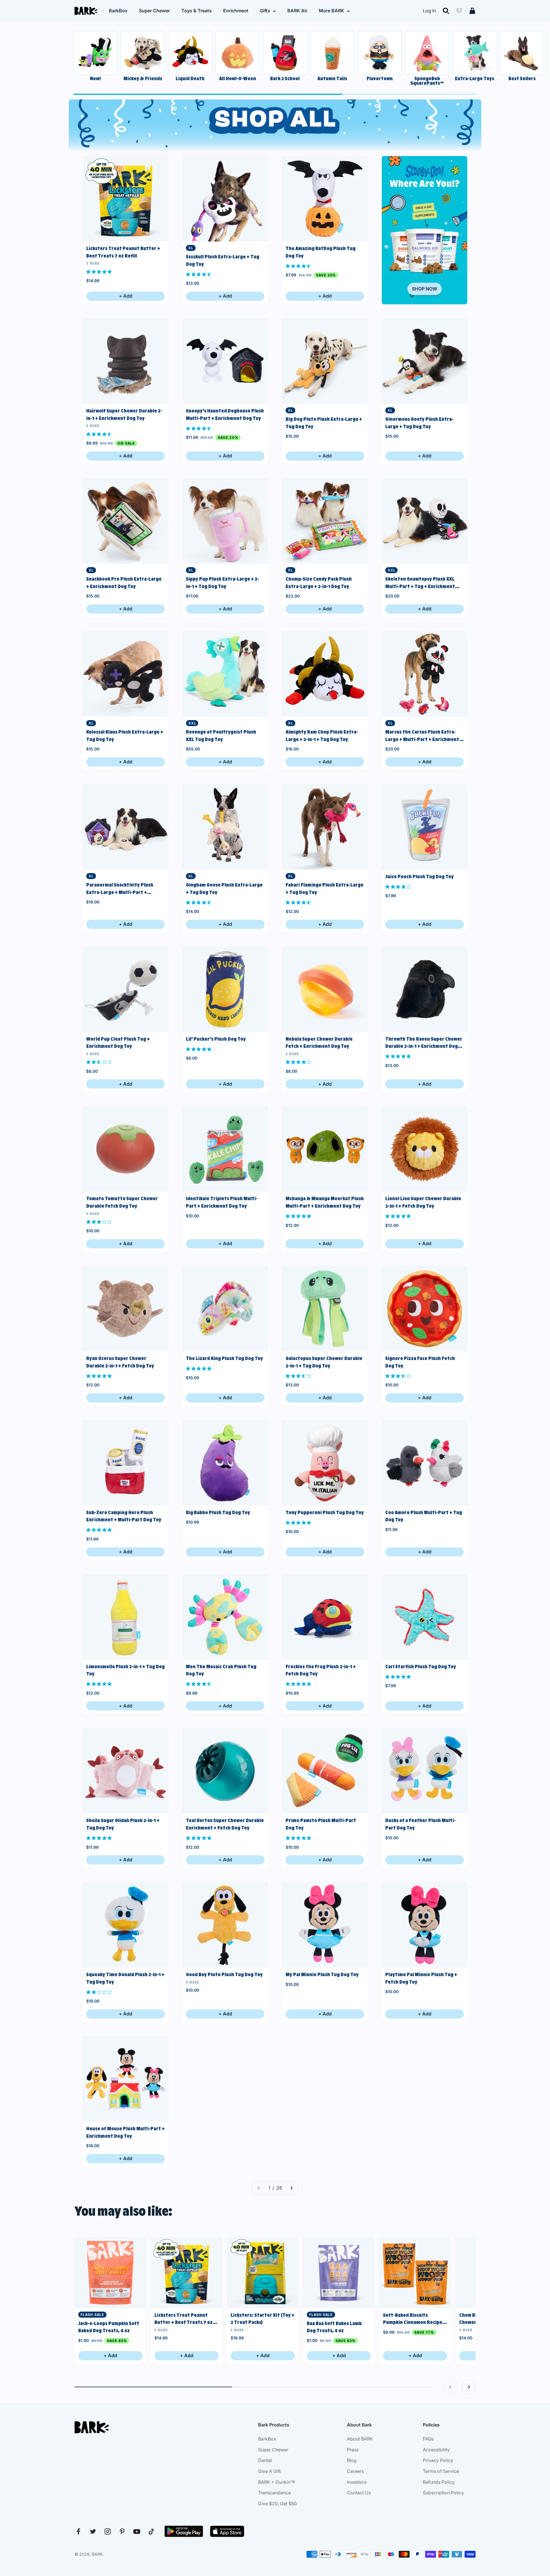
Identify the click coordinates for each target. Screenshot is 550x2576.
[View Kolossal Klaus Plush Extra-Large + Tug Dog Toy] (125, 674)
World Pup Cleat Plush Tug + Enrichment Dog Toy (118, 1043)
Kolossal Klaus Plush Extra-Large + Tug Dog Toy (125, 736)
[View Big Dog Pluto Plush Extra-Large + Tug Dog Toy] (325, 361)
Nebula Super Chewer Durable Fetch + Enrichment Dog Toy (319, 1043)
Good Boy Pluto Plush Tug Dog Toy (224, 1974)
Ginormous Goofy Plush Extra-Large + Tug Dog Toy (419, 423)
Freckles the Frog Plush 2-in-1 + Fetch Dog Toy (321, 1670)
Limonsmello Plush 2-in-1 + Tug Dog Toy (125, 1670)
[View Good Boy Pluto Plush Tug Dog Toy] (225, 1925)
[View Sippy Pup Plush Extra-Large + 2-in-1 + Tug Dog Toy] (225, 521)
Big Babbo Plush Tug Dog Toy (218, 1512)
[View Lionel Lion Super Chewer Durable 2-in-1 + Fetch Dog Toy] (425, 1149)
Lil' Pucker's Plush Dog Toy (216, 1039)
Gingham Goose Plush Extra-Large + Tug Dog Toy (224, 889)
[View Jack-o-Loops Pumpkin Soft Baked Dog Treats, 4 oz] (110, 2273)
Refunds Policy (439, 2482)
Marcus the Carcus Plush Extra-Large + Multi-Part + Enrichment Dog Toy (422, 736)
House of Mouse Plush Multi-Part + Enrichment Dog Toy (125, 2132)
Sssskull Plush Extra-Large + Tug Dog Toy (223, 260)
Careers (355, 2471)
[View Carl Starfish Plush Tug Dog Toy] (425, 1617)
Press (353, 2450)
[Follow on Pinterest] (122, 2531)
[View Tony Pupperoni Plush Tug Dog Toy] (325, 1463)
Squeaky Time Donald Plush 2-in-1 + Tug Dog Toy (125, 1978)
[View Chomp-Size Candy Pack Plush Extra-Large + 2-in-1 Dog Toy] (325, 521)
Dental (265, 2460)
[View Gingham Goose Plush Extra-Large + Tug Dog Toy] (225, 827)
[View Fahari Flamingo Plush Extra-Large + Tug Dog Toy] (325, 827)
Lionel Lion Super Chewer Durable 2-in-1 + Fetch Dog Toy (423, 1202)
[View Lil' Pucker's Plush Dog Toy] (225, 989)
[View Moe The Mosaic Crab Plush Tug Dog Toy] (225, 1617)
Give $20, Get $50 (277, 2504)
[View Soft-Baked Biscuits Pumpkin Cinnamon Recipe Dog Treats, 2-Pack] (415, 2273)
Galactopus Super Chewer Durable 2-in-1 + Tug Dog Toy (324, 1362)
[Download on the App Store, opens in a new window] (227, 2531)
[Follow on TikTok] (151, 2531)
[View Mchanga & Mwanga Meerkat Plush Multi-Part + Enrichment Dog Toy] (325, 1149)
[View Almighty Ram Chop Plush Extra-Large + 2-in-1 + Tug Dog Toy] (325, 674)
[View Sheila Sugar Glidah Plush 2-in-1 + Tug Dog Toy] (125, 1771)
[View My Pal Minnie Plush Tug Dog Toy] (325, 1925)
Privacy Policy (438, 2460)
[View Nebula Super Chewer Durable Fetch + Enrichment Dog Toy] (325, 989)
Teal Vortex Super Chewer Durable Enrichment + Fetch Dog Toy (225, 1824)
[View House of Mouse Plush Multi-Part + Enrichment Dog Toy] (125, 2079)
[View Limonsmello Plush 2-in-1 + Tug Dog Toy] (125, 1617)
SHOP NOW (425, 289)
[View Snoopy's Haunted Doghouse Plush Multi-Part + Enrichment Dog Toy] (225, 361)
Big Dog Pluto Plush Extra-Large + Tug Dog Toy (324, 423)
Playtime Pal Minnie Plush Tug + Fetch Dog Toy (421, 1978)
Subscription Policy (443, 2493)
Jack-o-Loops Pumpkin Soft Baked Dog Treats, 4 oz (109, 2327)
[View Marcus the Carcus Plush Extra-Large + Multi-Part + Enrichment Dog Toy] (425, 674)
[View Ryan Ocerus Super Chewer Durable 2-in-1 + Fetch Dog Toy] (125, 1309)
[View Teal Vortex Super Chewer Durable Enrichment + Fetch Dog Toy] (225, 1771)
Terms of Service (441, 2471)
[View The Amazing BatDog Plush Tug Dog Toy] (325, 199)
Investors (357, 2482)
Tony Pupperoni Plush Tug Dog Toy (325, 1512)
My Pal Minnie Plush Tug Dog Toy (322, 1974)
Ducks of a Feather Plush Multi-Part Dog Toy (421, 1824)
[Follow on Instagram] (108, 2531)
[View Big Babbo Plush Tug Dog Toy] (225, 1463)
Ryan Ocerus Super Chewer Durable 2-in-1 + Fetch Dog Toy (120, 1362)
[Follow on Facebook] (78, 2531)
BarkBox (118, 11)
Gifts (265, 11)
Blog (352, 2460)
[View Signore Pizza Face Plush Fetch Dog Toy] (425, 1309)
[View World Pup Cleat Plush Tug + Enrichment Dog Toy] (125, 989)
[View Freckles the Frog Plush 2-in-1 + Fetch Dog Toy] (325, 1617)
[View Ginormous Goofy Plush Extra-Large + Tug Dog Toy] (425, 361)
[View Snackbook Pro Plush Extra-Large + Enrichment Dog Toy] (125, 521)
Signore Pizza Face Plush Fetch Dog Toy (420, 1362)
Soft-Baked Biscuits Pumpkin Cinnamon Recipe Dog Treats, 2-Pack (413, 2319)
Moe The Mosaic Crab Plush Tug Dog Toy (221, 1670)
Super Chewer (154, 11)
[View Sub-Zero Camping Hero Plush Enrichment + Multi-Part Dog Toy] (125, 1463)
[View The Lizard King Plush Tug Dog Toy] (225, 1309)
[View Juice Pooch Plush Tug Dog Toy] (425, 827)
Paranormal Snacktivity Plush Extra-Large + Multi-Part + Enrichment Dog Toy (120, 889)
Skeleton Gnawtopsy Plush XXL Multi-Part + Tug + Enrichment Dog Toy (420, 583)
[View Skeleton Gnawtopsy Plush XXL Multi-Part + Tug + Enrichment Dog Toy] (425, 521)
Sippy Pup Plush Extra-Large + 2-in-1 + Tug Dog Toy (222, 583)
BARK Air (297, 11)
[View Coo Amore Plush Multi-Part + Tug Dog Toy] (425, 1463)
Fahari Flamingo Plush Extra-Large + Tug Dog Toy (325, 889)
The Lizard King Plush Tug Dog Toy (224, 1358)
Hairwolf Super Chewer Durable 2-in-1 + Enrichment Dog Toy (124, 414)
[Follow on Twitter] (93, 2531)
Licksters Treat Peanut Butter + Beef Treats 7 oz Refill (123, 252)
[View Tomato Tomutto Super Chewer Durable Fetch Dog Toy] (125, 1149)
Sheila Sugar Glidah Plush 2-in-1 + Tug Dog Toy (123, 1824)
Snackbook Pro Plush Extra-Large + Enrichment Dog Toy (124, 583)
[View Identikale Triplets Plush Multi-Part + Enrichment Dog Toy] (225, 1149)
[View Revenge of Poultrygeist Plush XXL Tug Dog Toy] (225, 674)
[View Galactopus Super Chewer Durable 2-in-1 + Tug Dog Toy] (325, 1309)
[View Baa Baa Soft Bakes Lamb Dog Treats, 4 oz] (339, 2273)
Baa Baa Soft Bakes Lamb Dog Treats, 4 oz (334, 2327)
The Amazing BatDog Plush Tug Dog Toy (321, 252)
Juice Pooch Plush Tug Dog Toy (420, 877)
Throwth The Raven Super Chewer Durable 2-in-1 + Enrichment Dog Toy (424, 1043)
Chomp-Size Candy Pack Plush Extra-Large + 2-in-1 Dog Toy (319, 583)
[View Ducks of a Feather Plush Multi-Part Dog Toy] (425, 1771)
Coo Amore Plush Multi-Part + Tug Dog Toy (424, 1516)
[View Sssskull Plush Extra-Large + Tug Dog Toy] (225, 199)
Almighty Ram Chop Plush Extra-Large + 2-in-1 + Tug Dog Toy (322, 736)
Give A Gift (269, 2471)
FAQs (428, 2439)
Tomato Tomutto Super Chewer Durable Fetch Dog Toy (122, 1202)
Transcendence (274, 2493)
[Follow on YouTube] (137, 2531)
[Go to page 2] (291, 2188)
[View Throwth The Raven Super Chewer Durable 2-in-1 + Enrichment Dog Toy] (425, 989)
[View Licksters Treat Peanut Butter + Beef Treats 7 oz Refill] (125, 199)
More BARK (331, 11)
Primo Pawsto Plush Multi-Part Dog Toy (321, 1824)
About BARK (360, 2439)
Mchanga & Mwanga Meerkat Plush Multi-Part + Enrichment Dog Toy (325, 1202)
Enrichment (236, 11)
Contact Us (359, 2493)
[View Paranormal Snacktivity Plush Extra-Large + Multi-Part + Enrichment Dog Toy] (125, 827)
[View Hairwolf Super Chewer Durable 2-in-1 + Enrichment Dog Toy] (125, 361)
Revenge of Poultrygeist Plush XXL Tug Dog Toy (221, 736)
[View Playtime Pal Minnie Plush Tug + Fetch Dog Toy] (425, 1925)
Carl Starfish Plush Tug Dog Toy (421, 1667)
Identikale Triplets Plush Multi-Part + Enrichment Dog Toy (222, 1202)
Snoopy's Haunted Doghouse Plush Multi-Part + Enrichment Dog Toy (225, 414)
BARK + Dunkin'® (277, 2482)
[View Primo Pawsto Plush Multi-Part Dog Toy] (325, 1771)
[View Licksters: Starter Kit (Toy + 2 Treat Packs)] (263, 2273)
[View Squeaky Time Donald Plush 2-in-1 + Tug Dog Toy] (125, 1925)
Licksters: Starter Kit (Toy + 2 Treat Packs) (263, 2319)
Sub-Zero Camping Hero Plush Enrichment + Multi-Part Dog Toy (124, 1516)
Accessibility (436, 2450)
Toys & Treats (197, 11)
